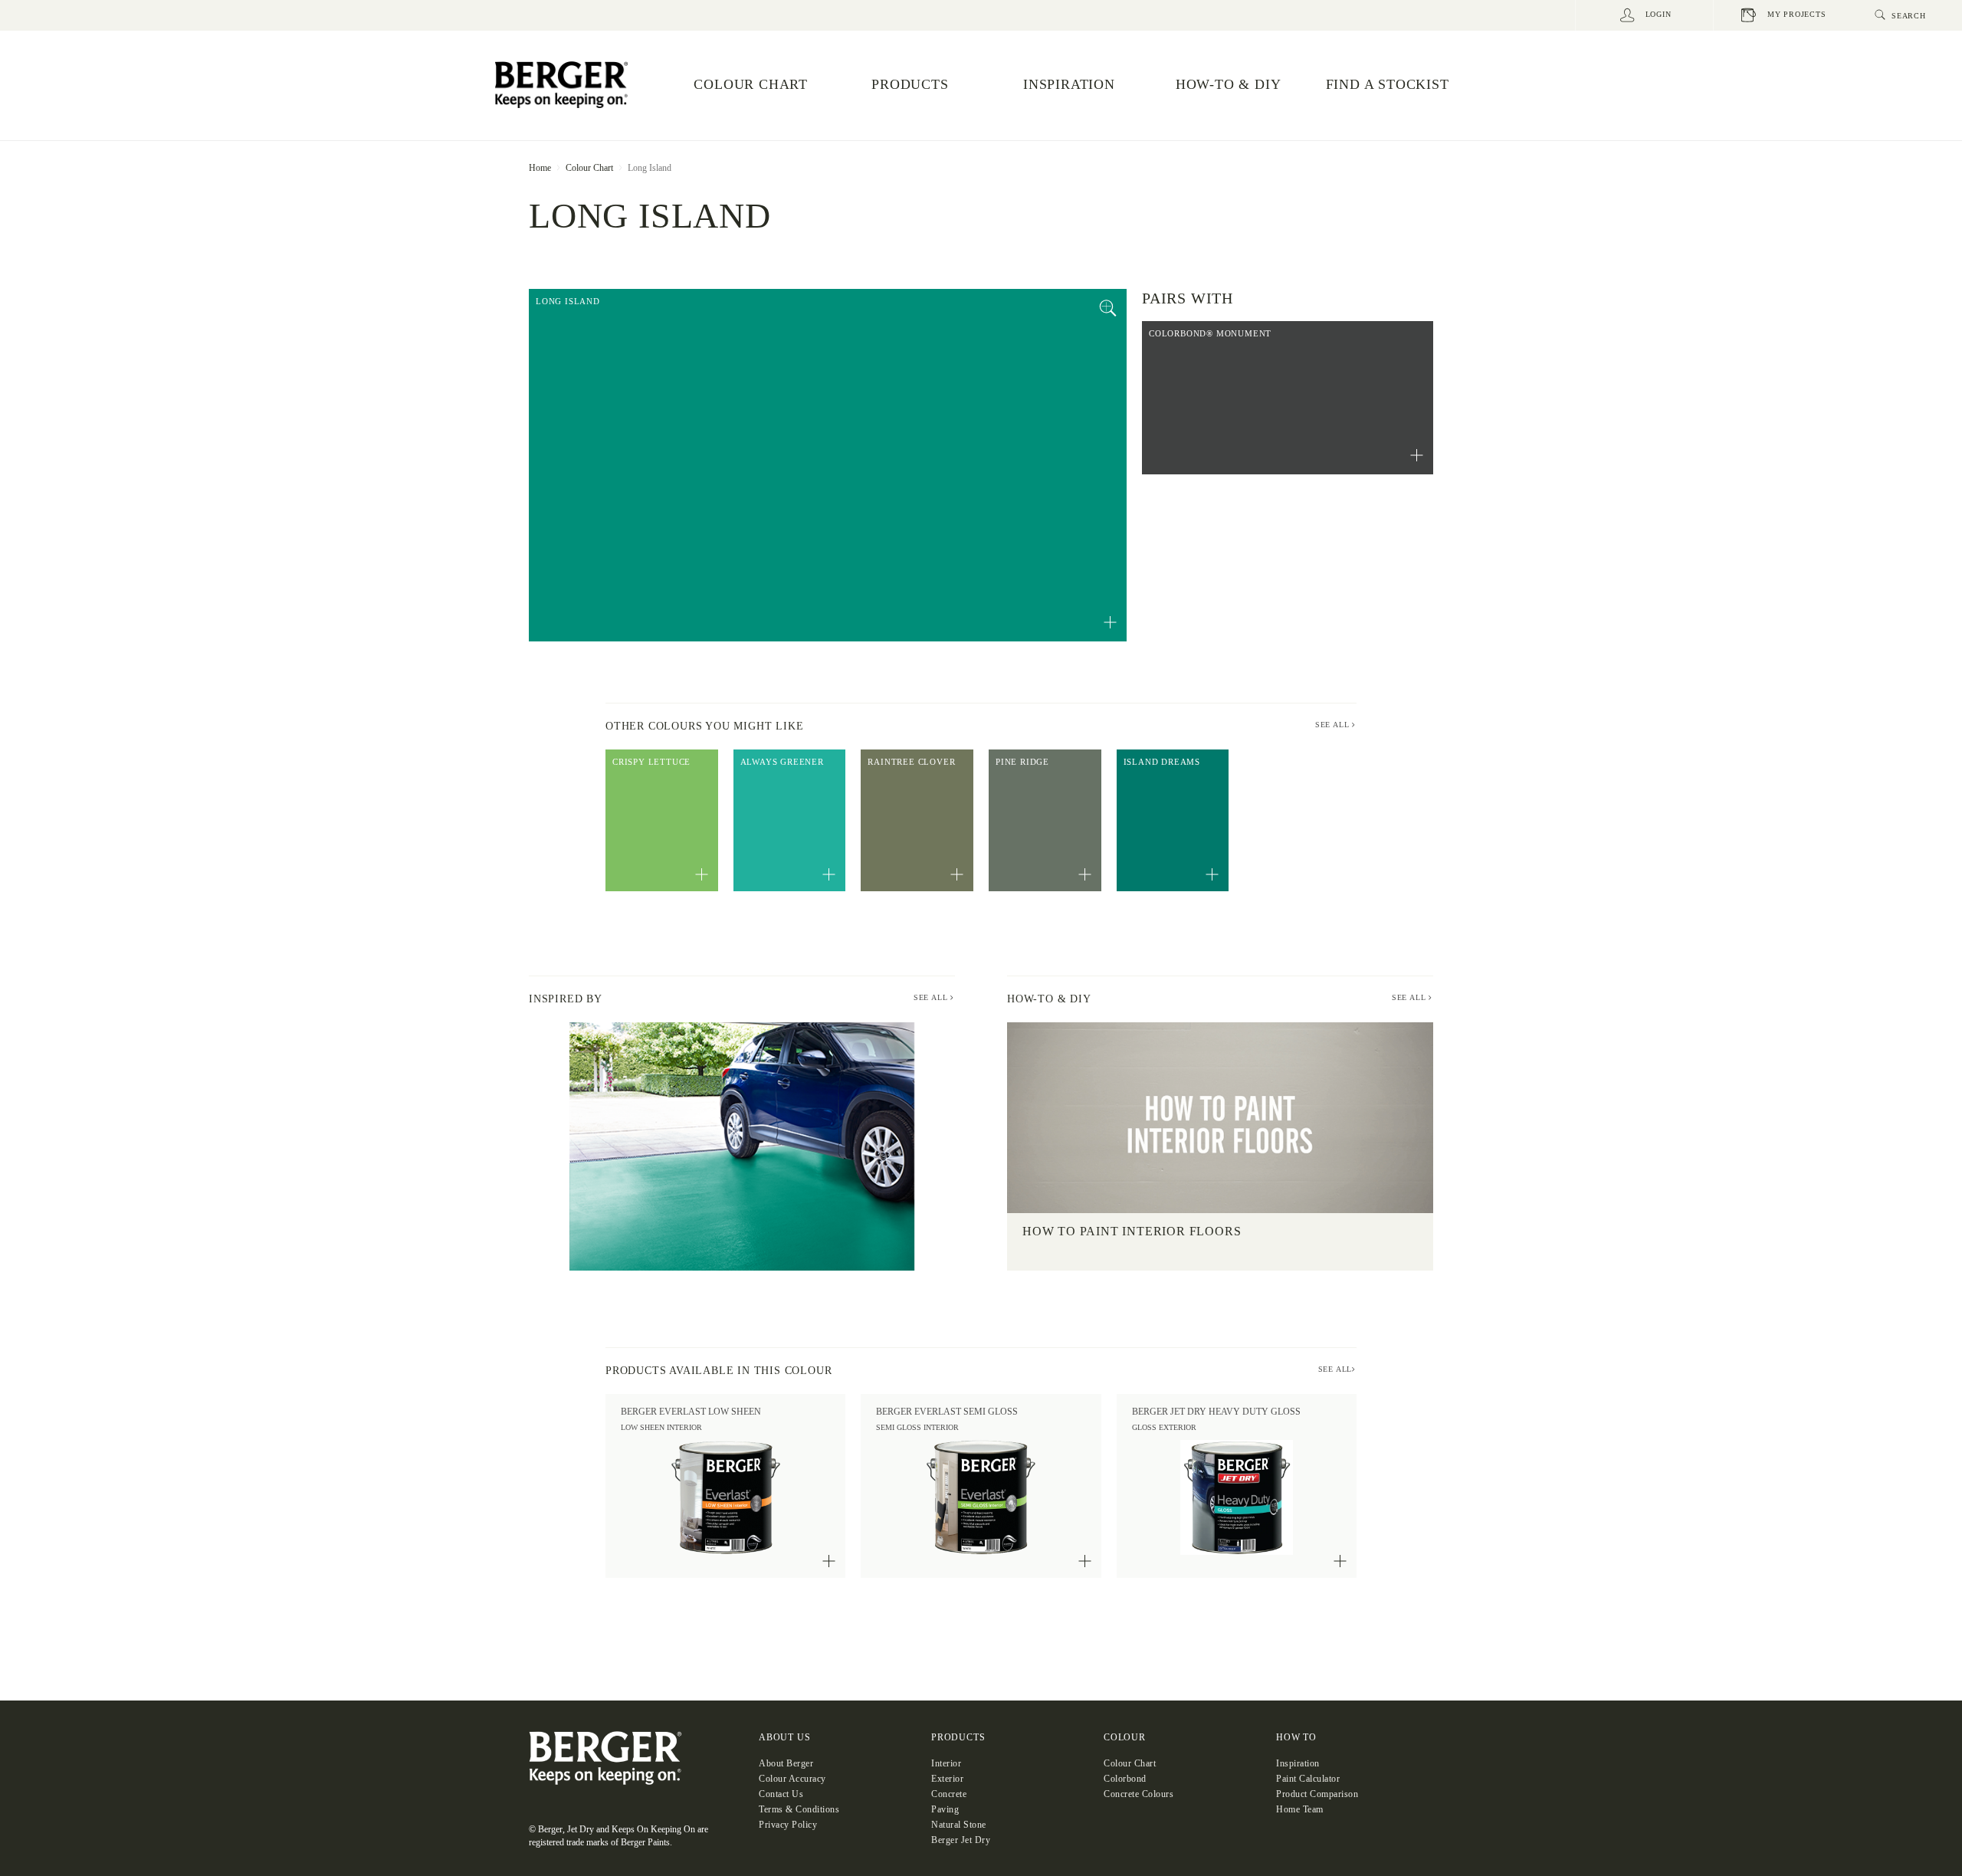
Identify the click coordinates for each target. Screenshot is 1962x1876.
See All (932, 997)
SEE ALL (1334, 725)
